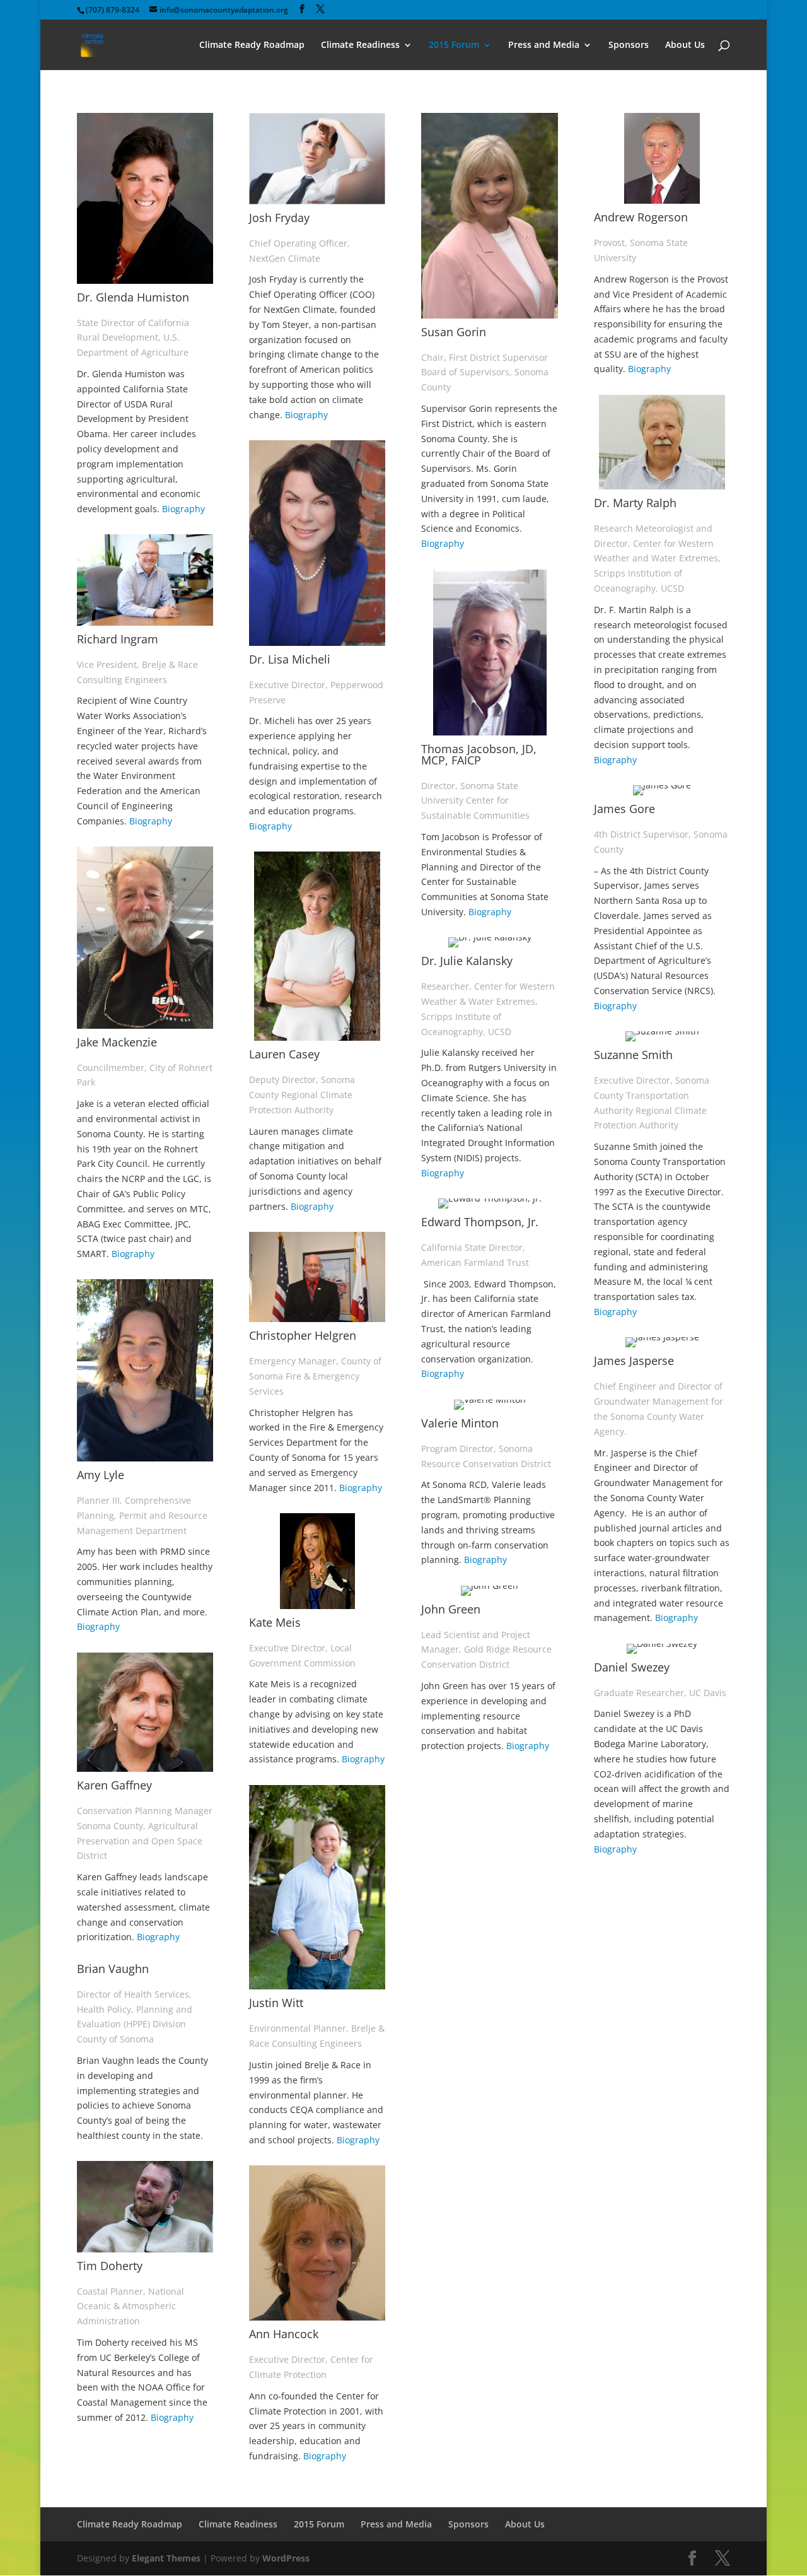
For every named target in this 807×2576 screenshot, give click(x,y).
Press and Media (544, 45)
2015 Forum (454, 45)
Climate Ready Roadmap (252, 45)
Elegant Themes (166, 2558)
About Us (685, 45)
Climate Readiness (360, 45)
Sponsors (629, 45)
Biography (183, 509)
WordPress (286, 2558)
